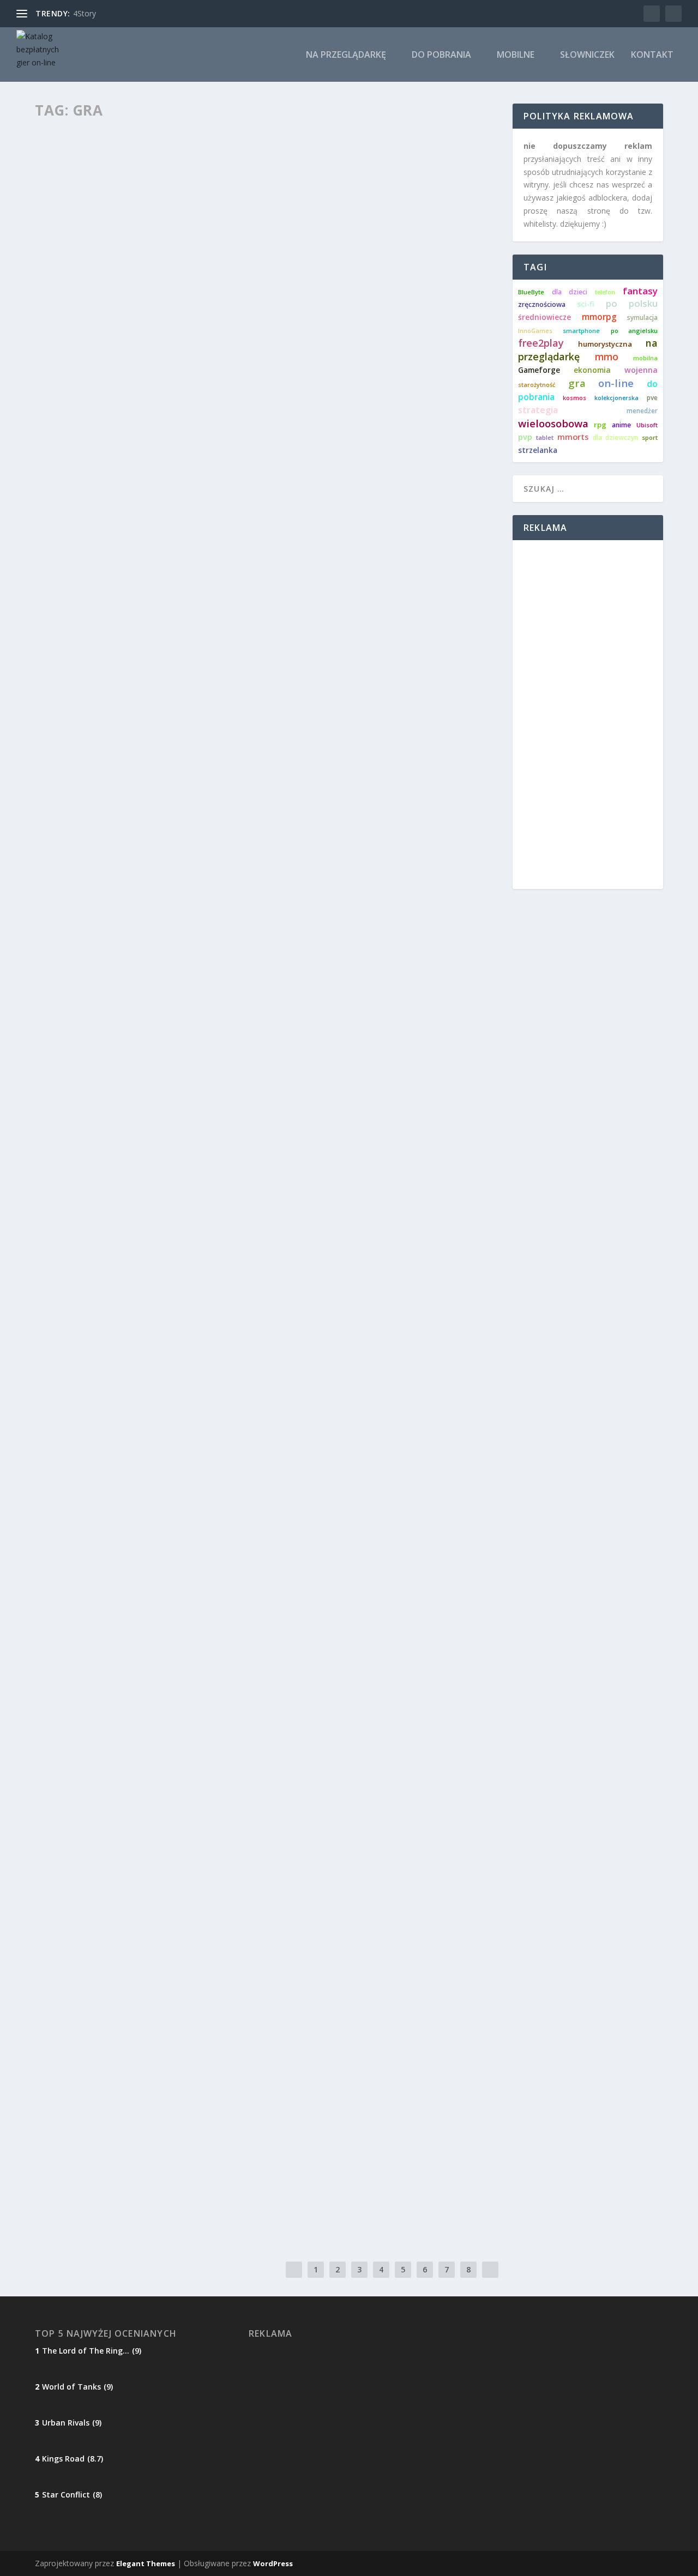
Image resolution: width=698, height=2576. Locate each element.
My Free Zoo (76, 2038)
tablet (545, 437)
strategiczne (177, 1807)
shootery (116, 1475)
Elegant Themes (146, 2563)
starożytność (537, 385)
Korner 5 (68, 1112)
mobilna (645, 358)
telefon (605, 292)
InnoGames (535, 331)
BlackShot (73, 1459)
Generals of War (88, 1914)
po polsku (632, 303)
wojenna (641, 370)
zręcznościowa (542, 304)
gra (577, 383)
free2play (541, 343)
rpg (600, 425)
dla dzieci (61, 2055)
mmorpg (599, 317)
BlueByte (531, 292)
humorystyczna (605, 344)
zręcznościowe (125, 1129)
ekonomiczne (67, 1807)
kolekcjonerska (616, 398)
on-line (616, 383)
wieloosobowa (553, 423)
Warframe (71, 2162)
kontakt (652, 55)
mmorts (573, 437)
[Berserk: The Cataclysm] (227, 251)
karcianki (74, 409)
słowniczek (587, 55)
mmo (607, 357)
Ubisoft (647, 425)
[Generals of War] (222, 1891)
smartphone (581, 331)
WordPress (273, 2563)
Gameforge (539, 370)
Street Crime (77, 1791)
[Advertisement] (588, 715)
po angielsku (634, 331)
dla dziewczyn (615, 437)
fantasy (640, 291)
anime (621, 425)
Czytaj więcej (80, 452)
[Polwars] (224, 609)
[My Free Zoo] (222, 2015)
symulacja (642, 318)
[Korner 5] (229, 970)
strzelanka (538, 450)
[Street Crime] (219, 1664)
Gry (51, 409)
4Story (85, 13)
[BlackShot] (216, 1325)
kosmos (574, 398)
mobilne (516, 55)
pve (652, 398)
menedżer (642, 411)
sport (650, 437)
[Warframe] (226, 2139)
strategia (538, 410)
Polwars (68, 749)
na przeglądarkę (346, 55)
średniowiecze (544, 317)
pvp (525, 437)
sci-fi (586, 304)
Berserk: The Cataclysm (105, 392)
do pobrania (441, 55)
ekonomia (592, 370)
